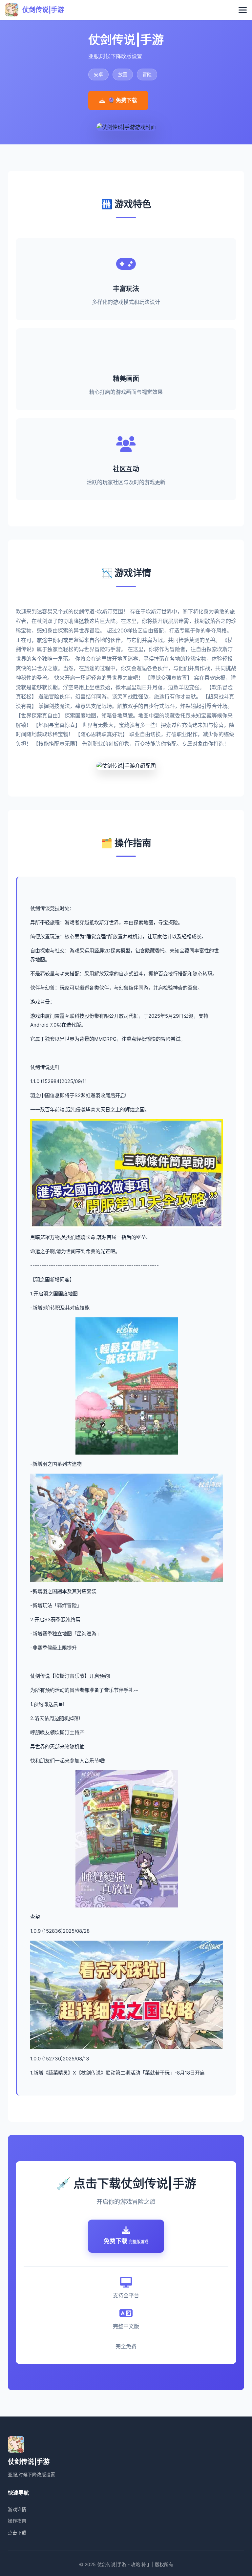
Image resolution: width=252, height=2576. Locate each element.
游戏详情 (17, 2509)
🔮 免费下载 (122, 100)
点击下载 (17, 2533)
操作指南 (17, 2521)
